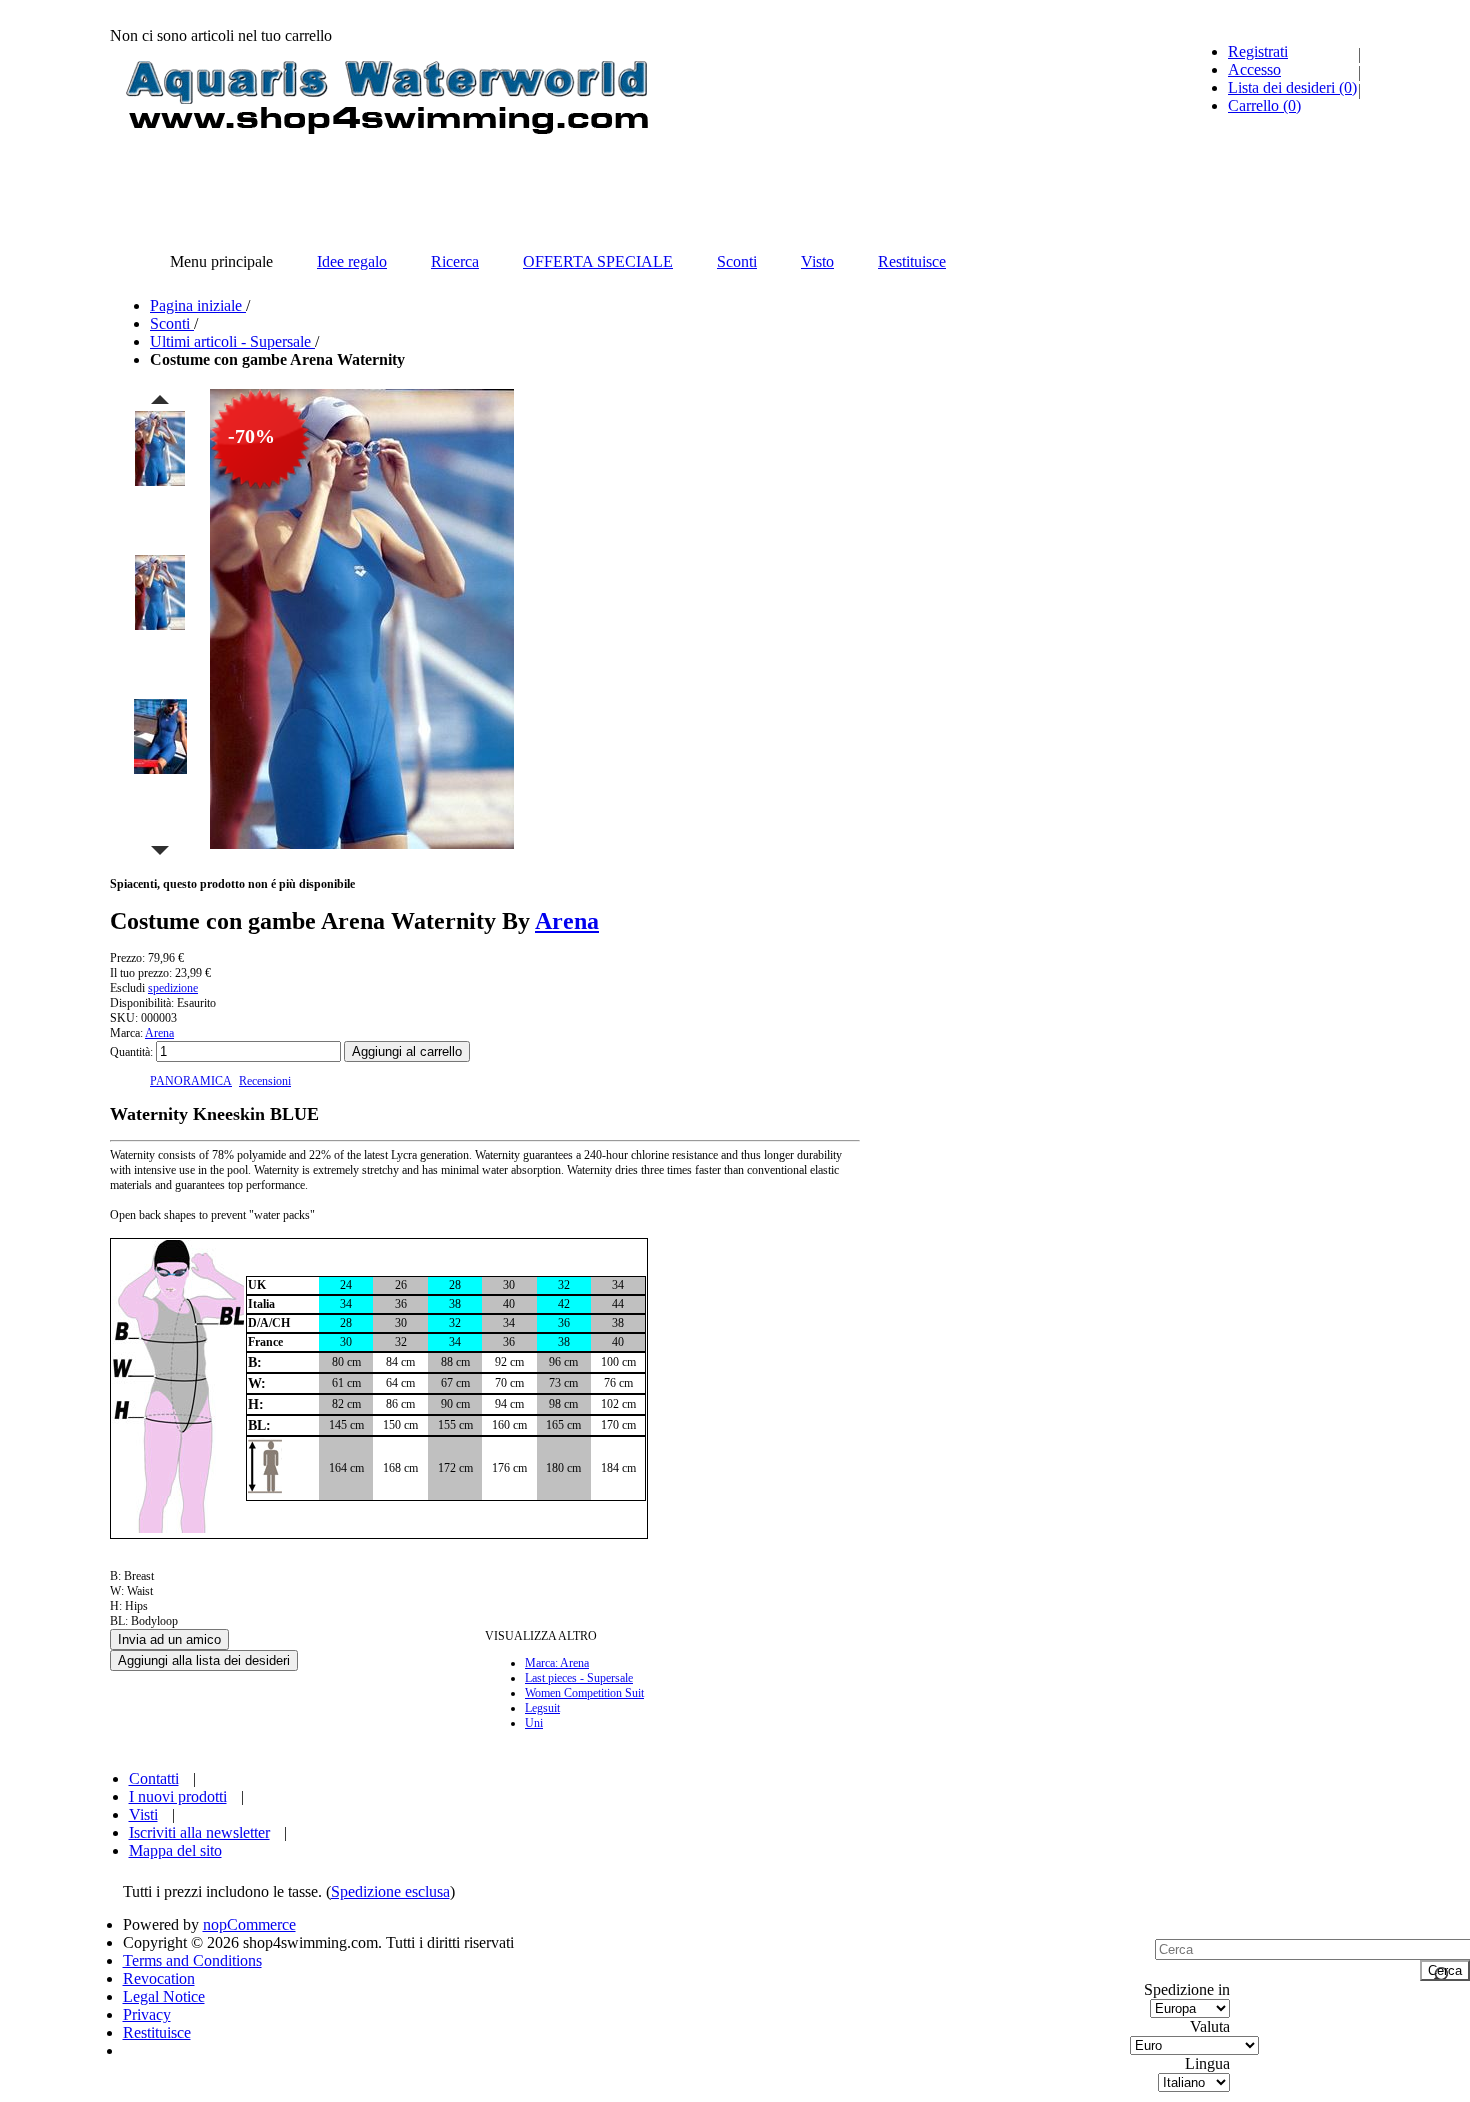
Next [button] (160, 851)
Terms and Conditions (192, 1960)
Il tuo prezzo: (141, 973)
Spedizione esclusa (390, 1891)
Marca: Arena (557, 1663)
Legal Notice (164, 1996)
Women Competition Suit (584, 1693)
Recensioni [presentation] (265, 1081)
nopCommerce (249, 1924)
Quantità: (131, 1052)
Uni (534, 1723)
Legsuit (542, 1708)
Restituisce (157, 2032)
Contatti (154, 1778)
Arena (567, 921)
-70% (251, 436)
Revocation (159, 1978)
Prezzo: (127, 958)
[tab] (191, 1081)
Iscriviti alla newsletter (199, 1832)
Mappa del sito (175, 1850)
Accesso (1254, 69)
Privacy (147, 2014)
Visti (143, 1814)
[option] (160, 481)
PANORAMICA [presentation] (191, 1081)
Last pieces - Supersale (579, 1678)
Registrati (1258, 51)
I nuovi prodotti (178, 1796)
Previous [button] (160, 399)
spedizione (173, 988)
